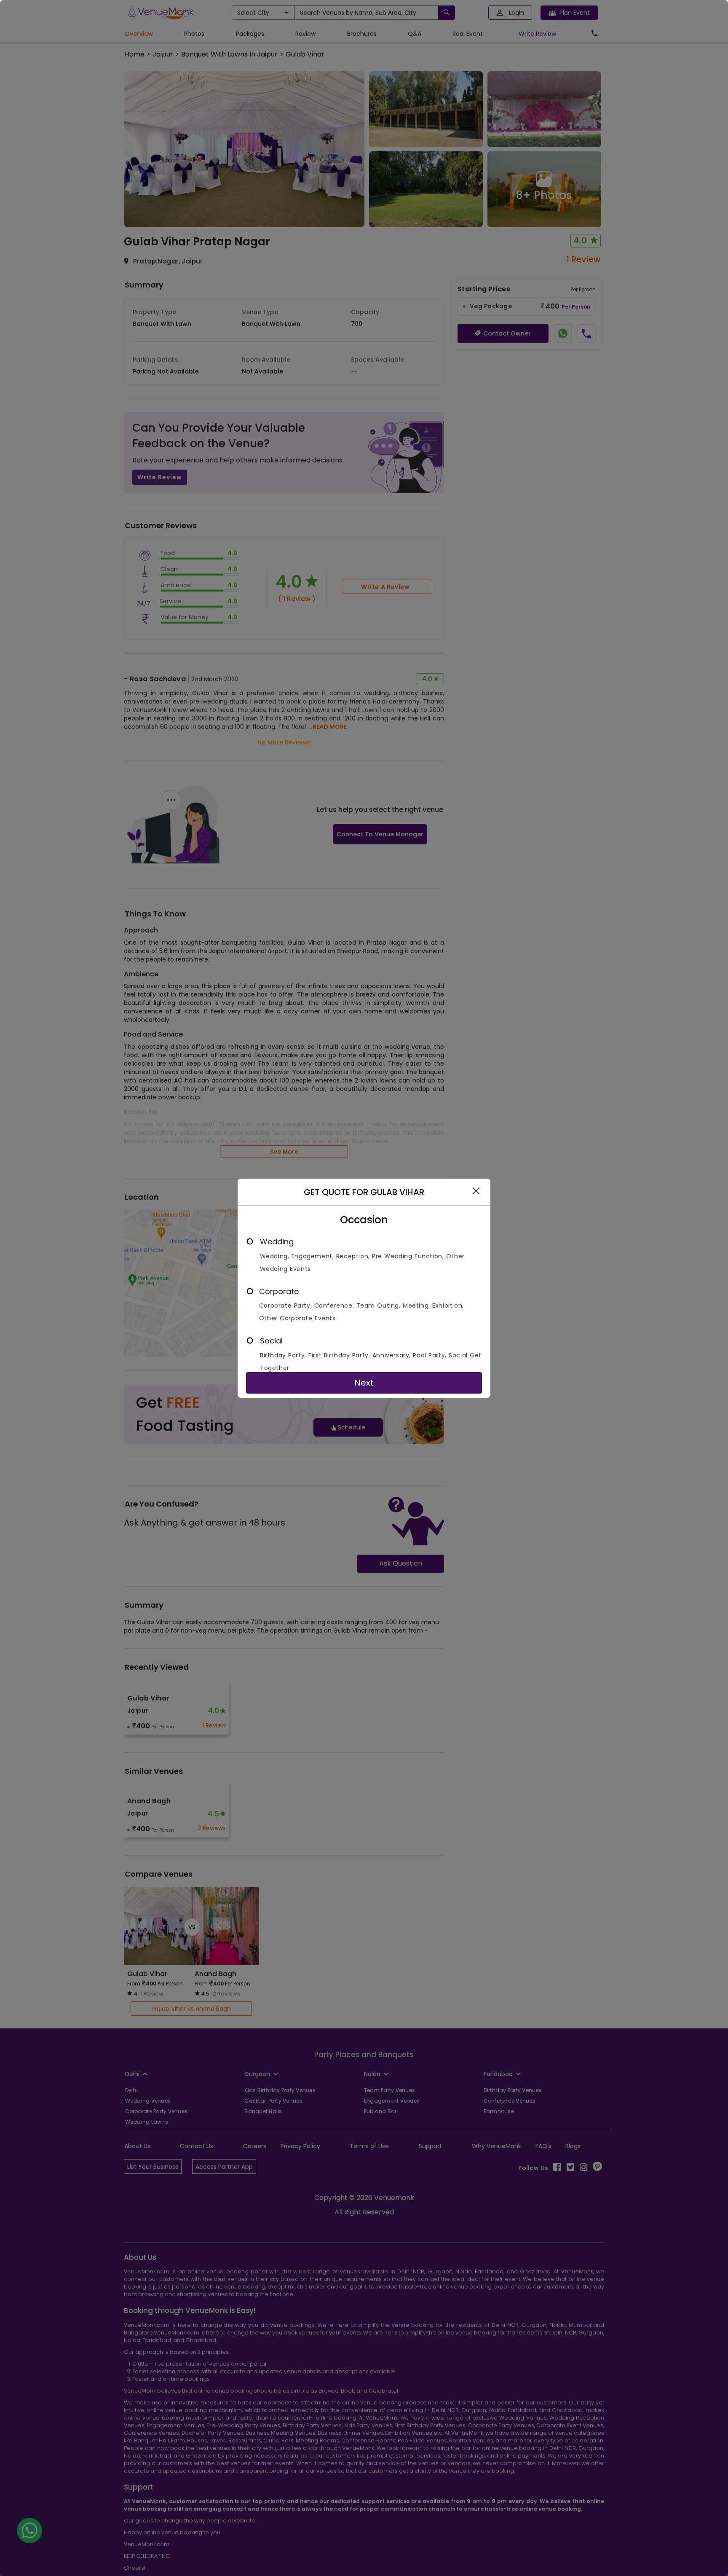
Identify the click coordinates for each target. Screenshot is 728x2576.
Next (364, 1383)
